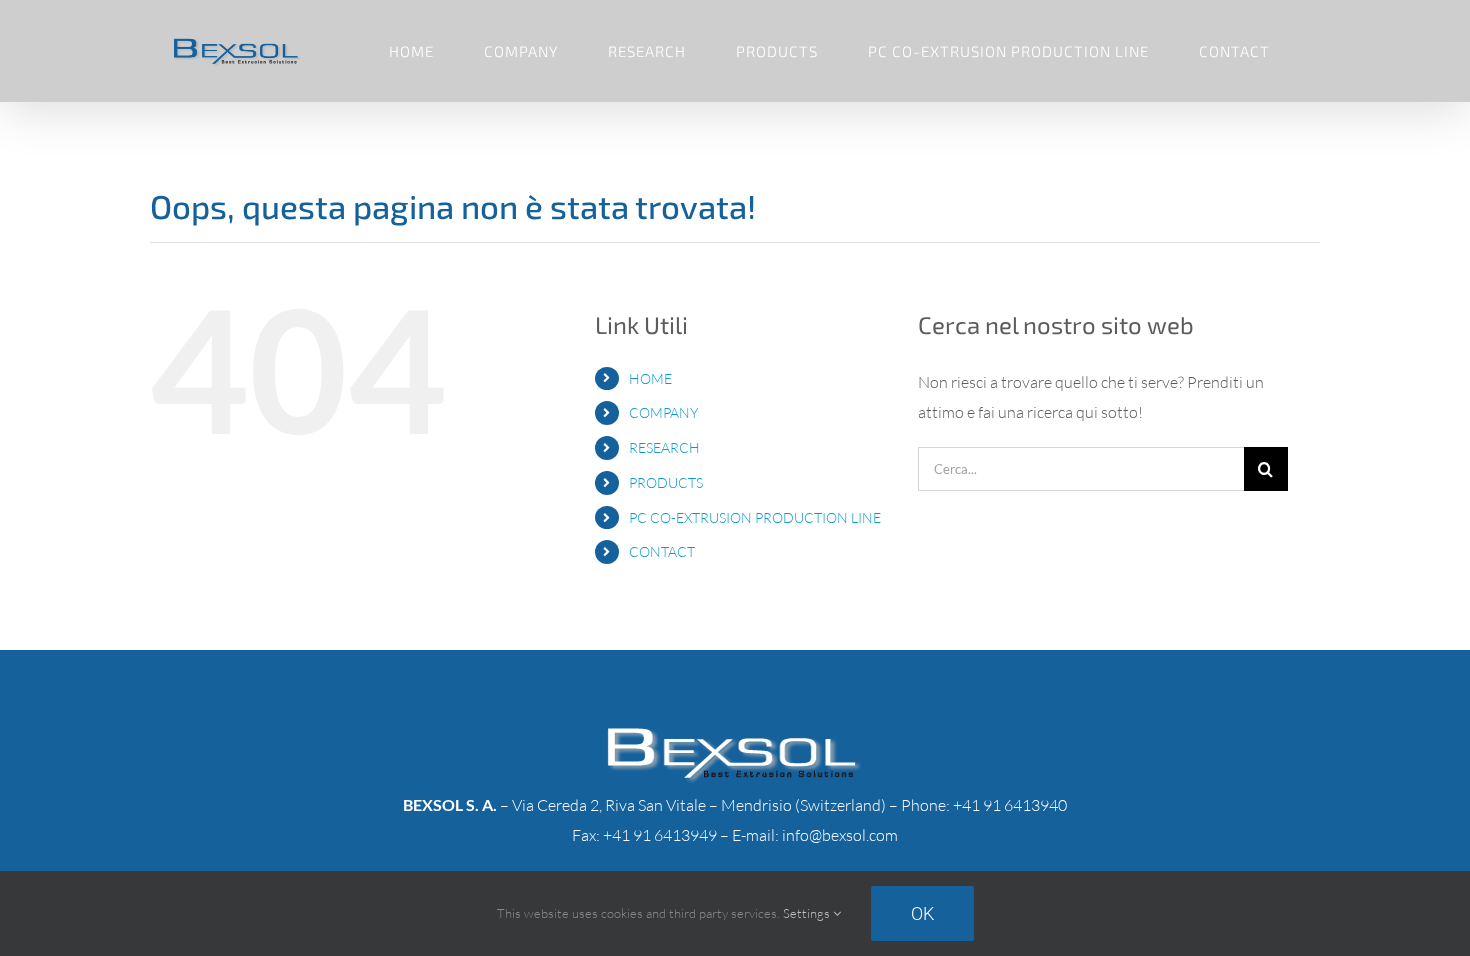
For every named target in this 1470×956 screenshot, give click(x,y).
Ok (922, 913)
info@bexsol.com (840, 835)
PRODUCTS (666, 482)
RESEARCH (664, 447)
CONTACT (662, 551)
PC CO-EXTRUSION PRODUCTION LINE (755, 517)
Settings (808, 913)
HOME (650, 378)
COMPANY (663, 412)
